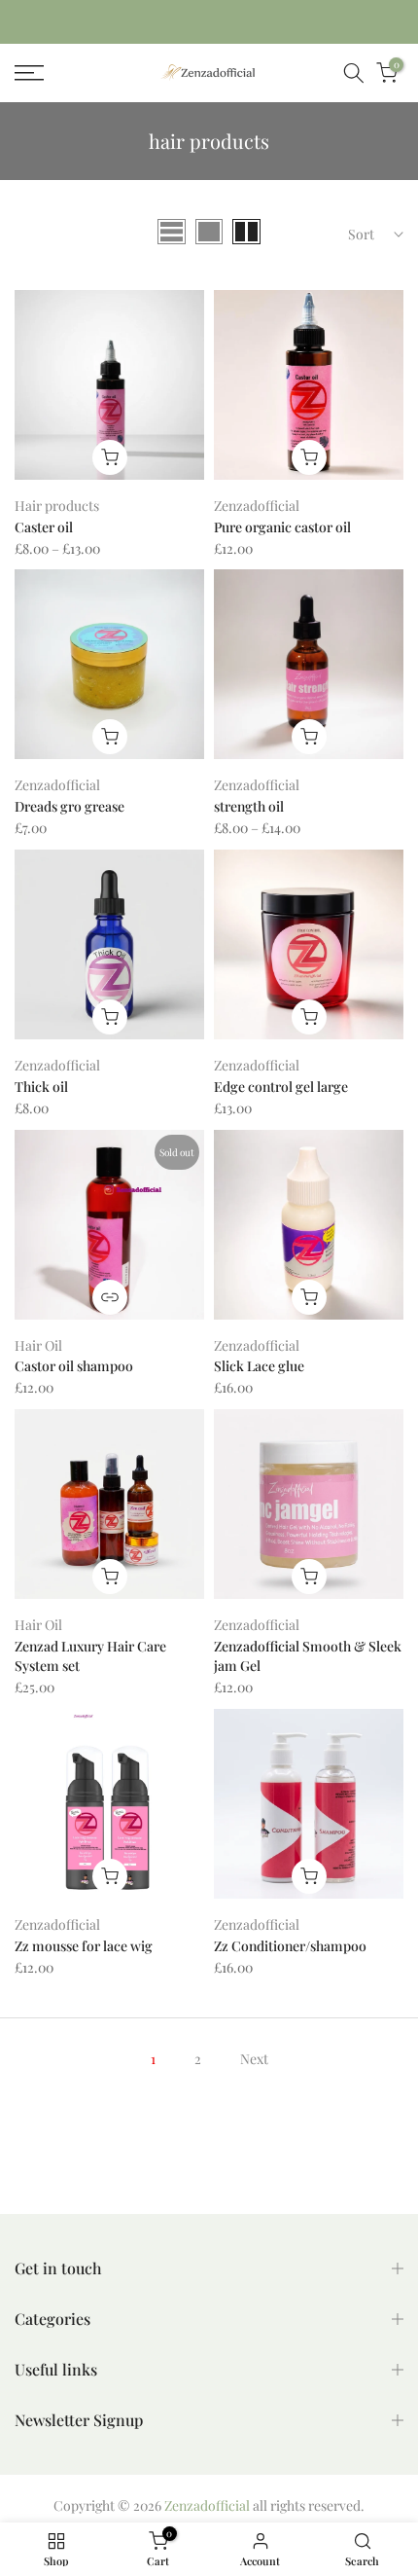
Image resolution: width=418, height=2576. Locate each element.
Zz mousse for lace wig (84, 1946)
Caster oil (44, 527)
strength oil (249, 806)
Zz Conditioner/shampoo (290, 1946)
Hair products (57, 506)
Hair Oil (38, 1345)
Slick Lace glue (259, 1366)
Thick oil (41, 1087)
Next (254, 2059)
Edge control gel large (281, 1087)
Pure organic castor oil (282, 527)
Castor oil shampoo (74, 1366)
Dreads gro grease (70, 806)
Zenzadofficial (257, 506)
